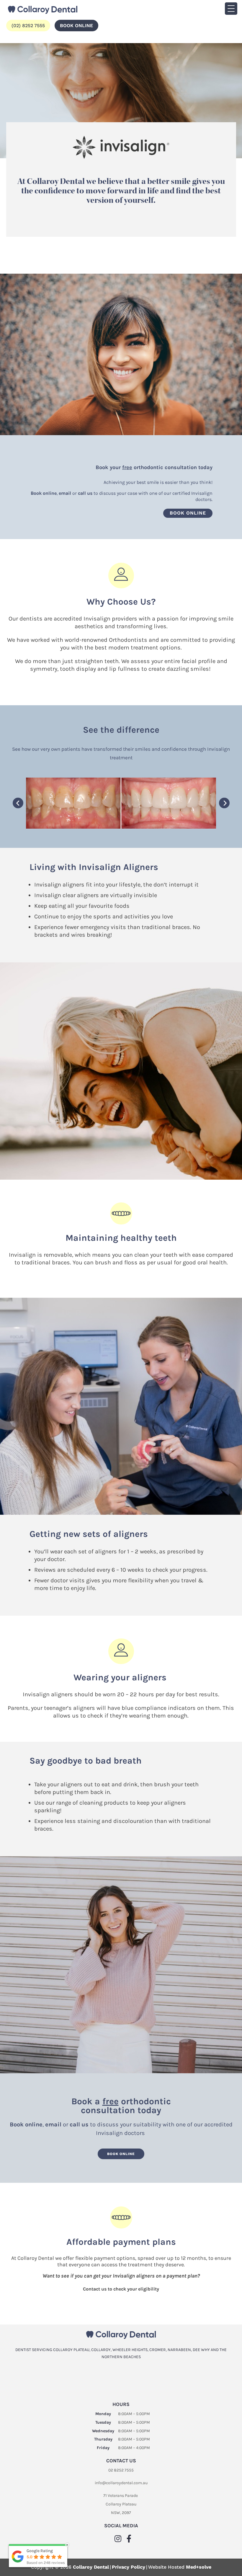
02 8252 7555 (121, 2470)
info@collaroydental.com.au (121, 2483)
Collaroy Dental (91, 2567)
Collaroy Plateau (121, 2504)
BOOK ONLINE (76, 26)
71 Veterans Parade (121, 2496)
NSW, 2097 (121, 2513)
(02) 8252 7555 (28, 26)
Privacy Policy (129, 2567)
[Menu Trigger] (231, 9)
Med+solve (199, 2567)
